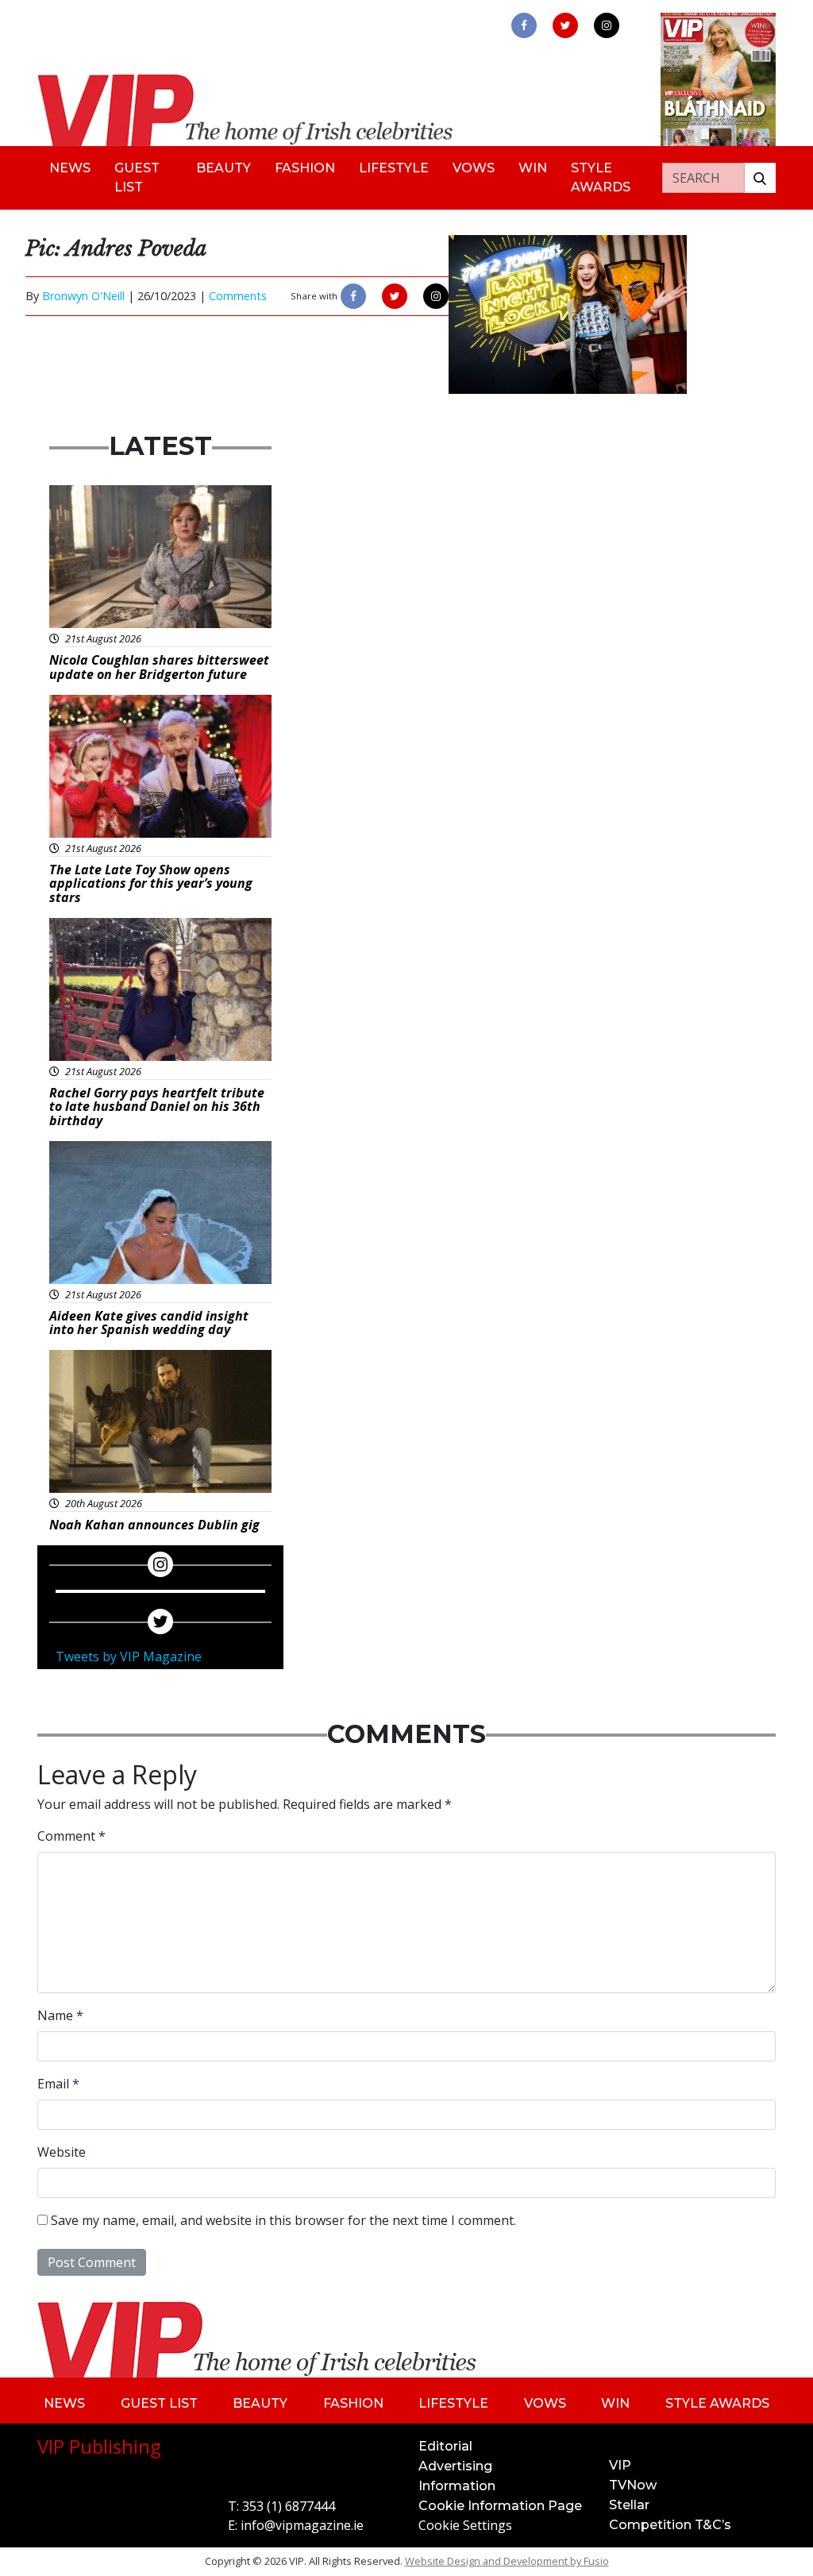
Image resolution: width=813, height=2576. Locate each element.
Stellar (629, 2505)
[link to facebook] (524, 25)
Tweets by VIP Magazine (129, 1656)
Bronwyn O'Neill (83, 296)
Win (533, 168)
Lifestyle (394, 168)
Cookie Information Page (500, 2506)
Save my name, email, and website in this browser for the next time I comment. (283, 2220)
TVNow (633, 2485)
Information (457, 2486)
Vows (474, 168)
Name (60, 2015)
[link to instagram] (607, 25)
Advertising (455, 2466)
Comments (238, 296)
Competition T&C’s (670, 2525)
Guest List (137, 177)
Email (58, 2084)
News (70, 168)
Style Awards (601, 177)
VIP (620, 2465)
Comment (71, 1836)
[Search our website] (760, 178)
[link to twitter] (565, 25)
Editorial (445, 2446)
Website (62, 2152)
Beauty (223, 168)
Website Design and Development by (507, 2561)
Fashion (305, 168)
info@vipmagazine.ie (302, 2525)
